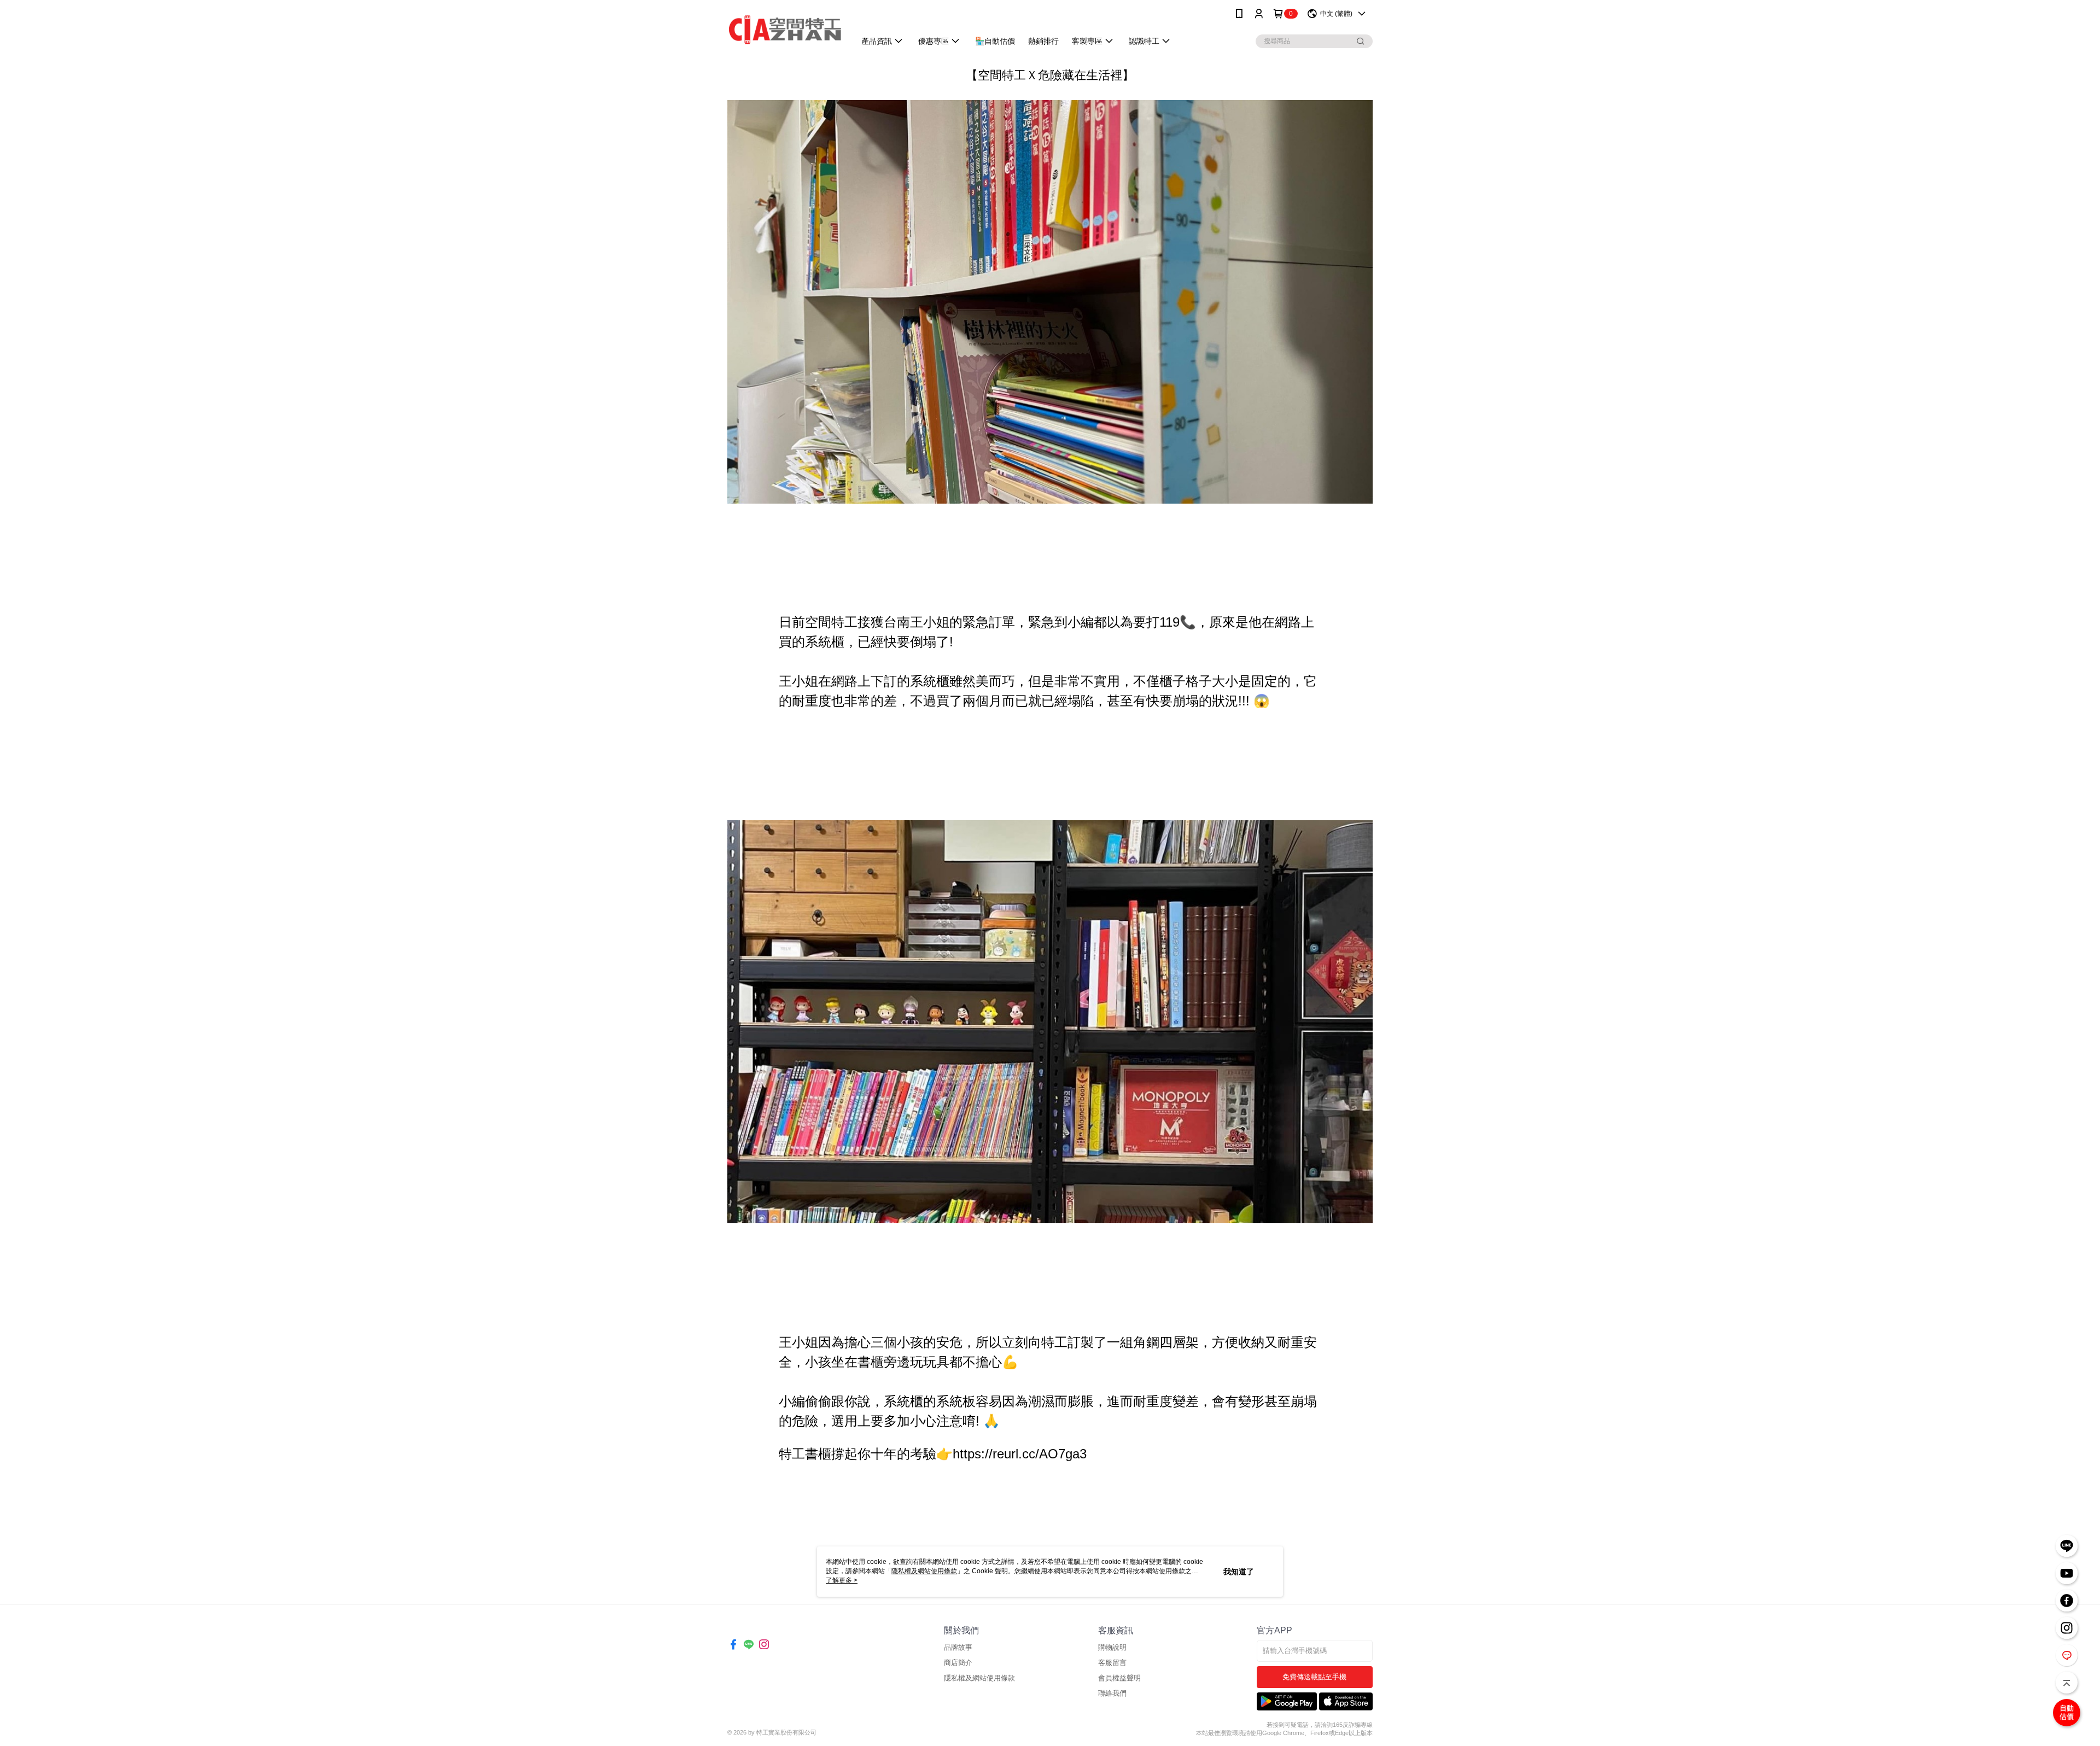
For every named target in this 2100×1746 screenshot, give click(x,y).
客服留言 (1112, 1663)
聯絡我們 (1112, 1693)
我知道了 (1239, 1572)
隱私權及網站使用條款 (979, 1678)
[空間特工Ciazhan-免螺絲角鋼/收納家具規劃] (785, 29)
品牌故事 (958, 1647)
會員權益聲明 (1119, 1678)
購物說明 (1112, 1647)
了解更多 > (842, 1580)
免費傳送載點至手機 (1314, 1677)
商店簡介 (958, 1663)
